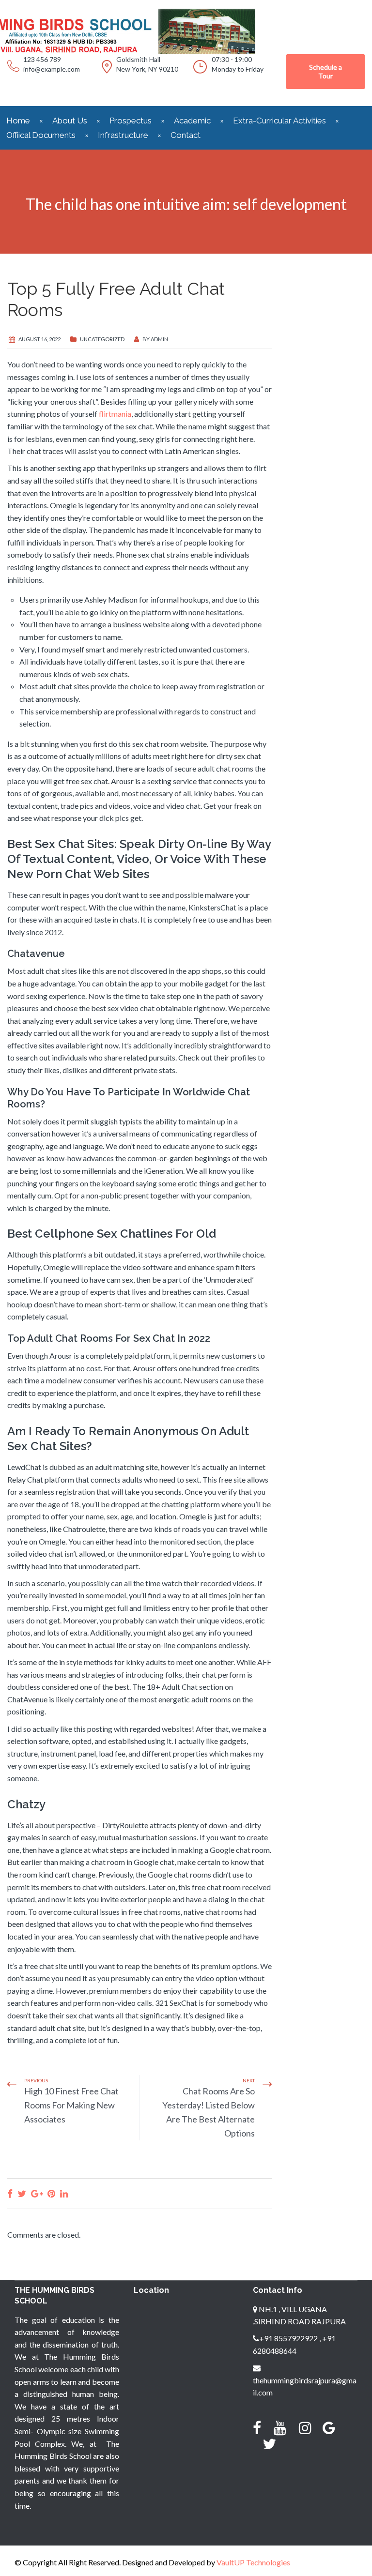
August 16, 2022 (39, 339)
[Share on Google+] (37, 2193)
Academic (192, 121)
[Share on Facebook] (10, 2193)
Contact (186, 135)
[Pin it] (51, 2193)
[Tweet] (22, 2193)
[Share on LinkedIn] (64, 2193)
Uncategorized (102, 339)
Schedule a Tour (325, 71)
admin (159, 339)
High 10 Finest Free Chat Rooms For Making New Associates (71, 2105)
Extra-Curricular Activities (279, 121)
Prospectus (131, 121)
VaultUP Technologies (253, 2562)
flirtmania (115, 414)
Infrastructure (123, 135)
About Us (70, 121)
